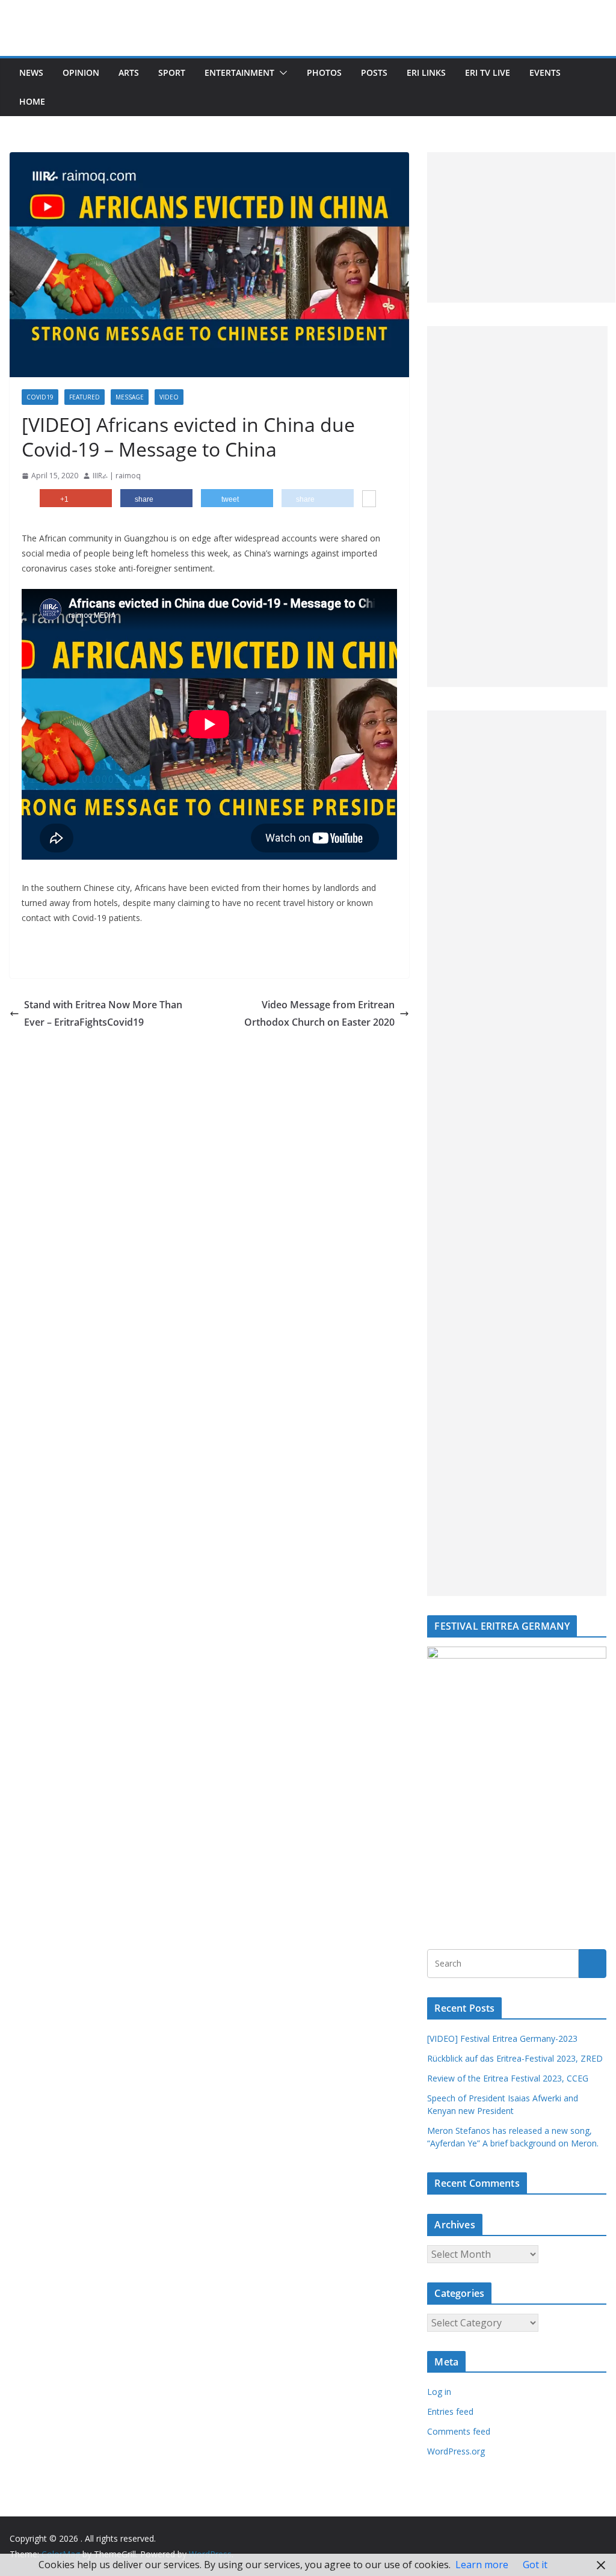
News (31, 72)
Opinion (81, 72)
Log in (439, 2392)
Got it (535, 2565)
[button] (281, 73)
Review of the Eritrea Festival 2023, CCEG (508, 2078)
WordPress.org (456, 2451)
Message (130, 397)
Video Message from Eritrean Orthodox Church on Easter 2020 (319, 1013)
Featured (85, 397)
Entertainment (239, 72)
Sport (172, 72)
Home (32, 101)
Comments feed (459, 2431)
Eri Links (426, 72)
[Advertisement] (521, 227)
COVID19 (40, 397)
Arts (129, 72)
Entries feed (450, 2411)
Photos (324, 72)
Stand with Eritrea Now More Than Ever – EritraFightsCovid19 (103, 1013)
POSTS (374, 72)
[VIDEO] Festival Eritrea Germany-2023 (502, 2038)
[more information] (369, 500)
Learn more (482, 2565)
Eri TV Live (488, 72)
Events (545, 72)
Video (169, 397)
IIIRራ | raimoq (117, 476)
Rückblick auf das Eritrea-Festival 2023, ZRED (515, 2058)
